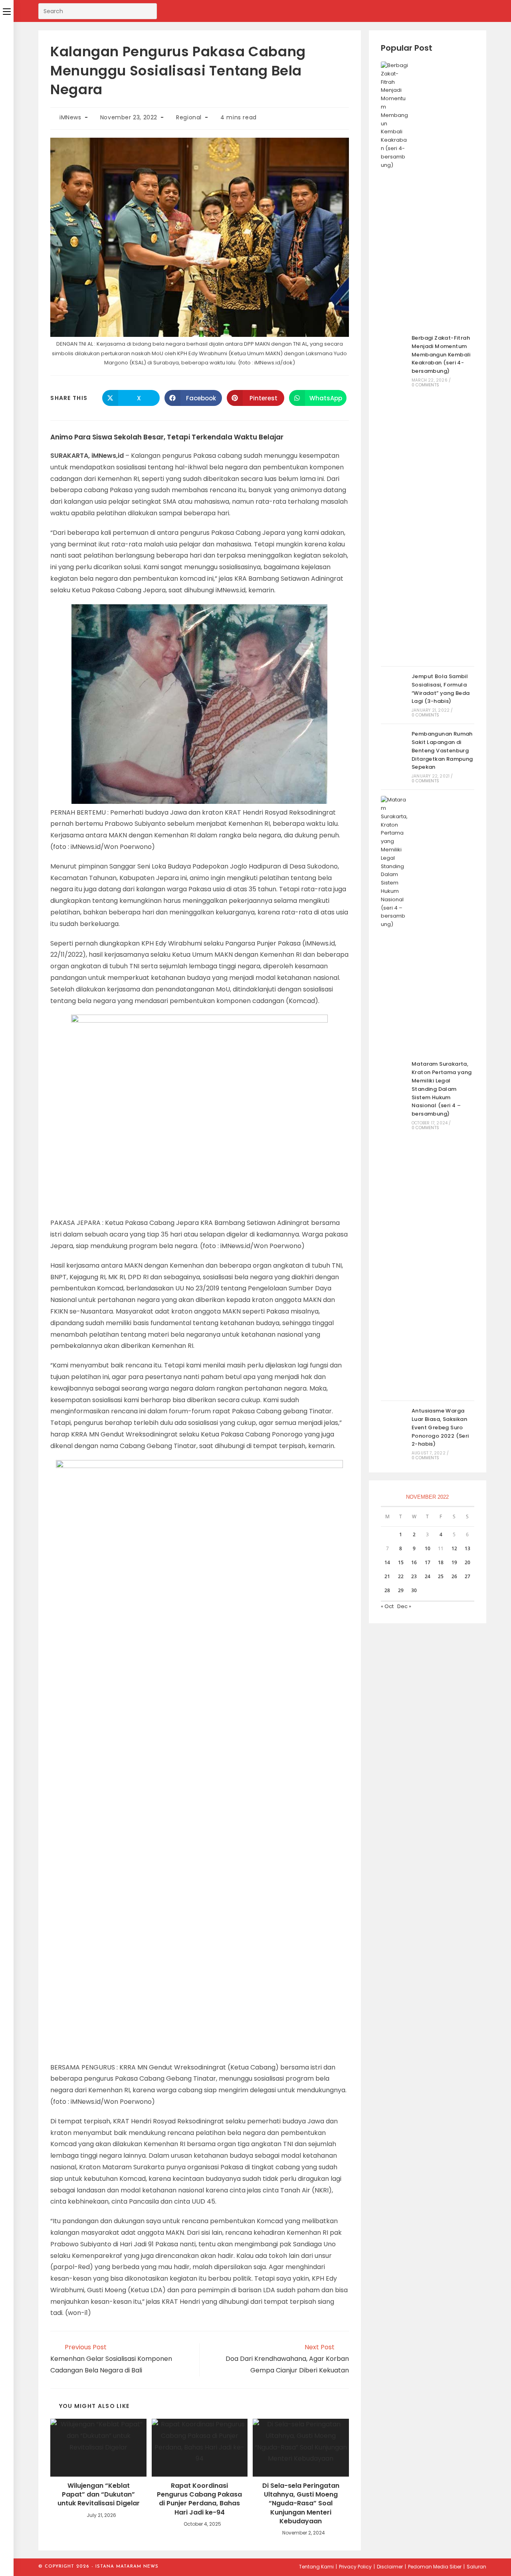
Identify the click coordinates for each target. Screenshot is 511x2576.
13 (467, 1548)
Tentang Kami (316, 2567)
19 (454, 1562)
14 (387, 1562)
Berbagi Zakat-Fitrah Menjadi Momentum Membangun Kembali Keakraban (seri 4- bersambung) (441, 354)
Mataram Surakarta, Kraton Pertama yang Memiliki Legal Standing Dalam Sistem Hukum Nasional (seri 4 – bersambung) (442, 1089)
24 (428, 1576)
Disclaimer (390, 2567)
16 (414, 1562)
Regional (189, 117)
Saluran (476, 2567)
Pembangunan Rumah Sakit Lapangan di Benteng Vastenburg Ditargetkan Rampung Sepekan (442, 750)
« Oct (387, 1606)
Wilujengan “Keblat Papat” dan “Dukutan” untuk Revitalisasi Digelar (99, 2495)
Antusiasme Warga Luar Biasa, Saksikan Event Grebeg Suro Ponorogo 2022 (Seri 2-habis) (440, 1427)
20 (467, 1562)
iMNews (70, 117)
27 (467, 1576)
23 (414, 1576)
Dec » (404, 1606)
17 (428, 1562)
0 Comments (425, 385)
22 (401, 1576)
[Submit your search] (149, 10)
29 (401, 1590)
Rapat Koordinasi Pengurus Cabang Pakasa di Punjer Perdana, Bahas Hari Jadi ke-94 (199, 2499)
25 (441, 1576)
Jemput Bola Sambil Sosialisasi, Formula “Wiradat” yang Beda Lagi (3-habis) (441, 689)
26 (454, 1576)
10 (428, 1548)
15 (401, 1562)
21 (387, 1576)
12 (454, 1548)
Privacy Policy (355, 2567)
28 (387, 1590)
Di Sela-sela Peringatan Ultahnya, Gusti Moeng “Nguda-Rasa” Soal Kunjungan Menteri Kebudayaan (301, 2504)
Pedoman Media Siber (435, 2567)
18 (441, 1562)
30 (414, 1590)
